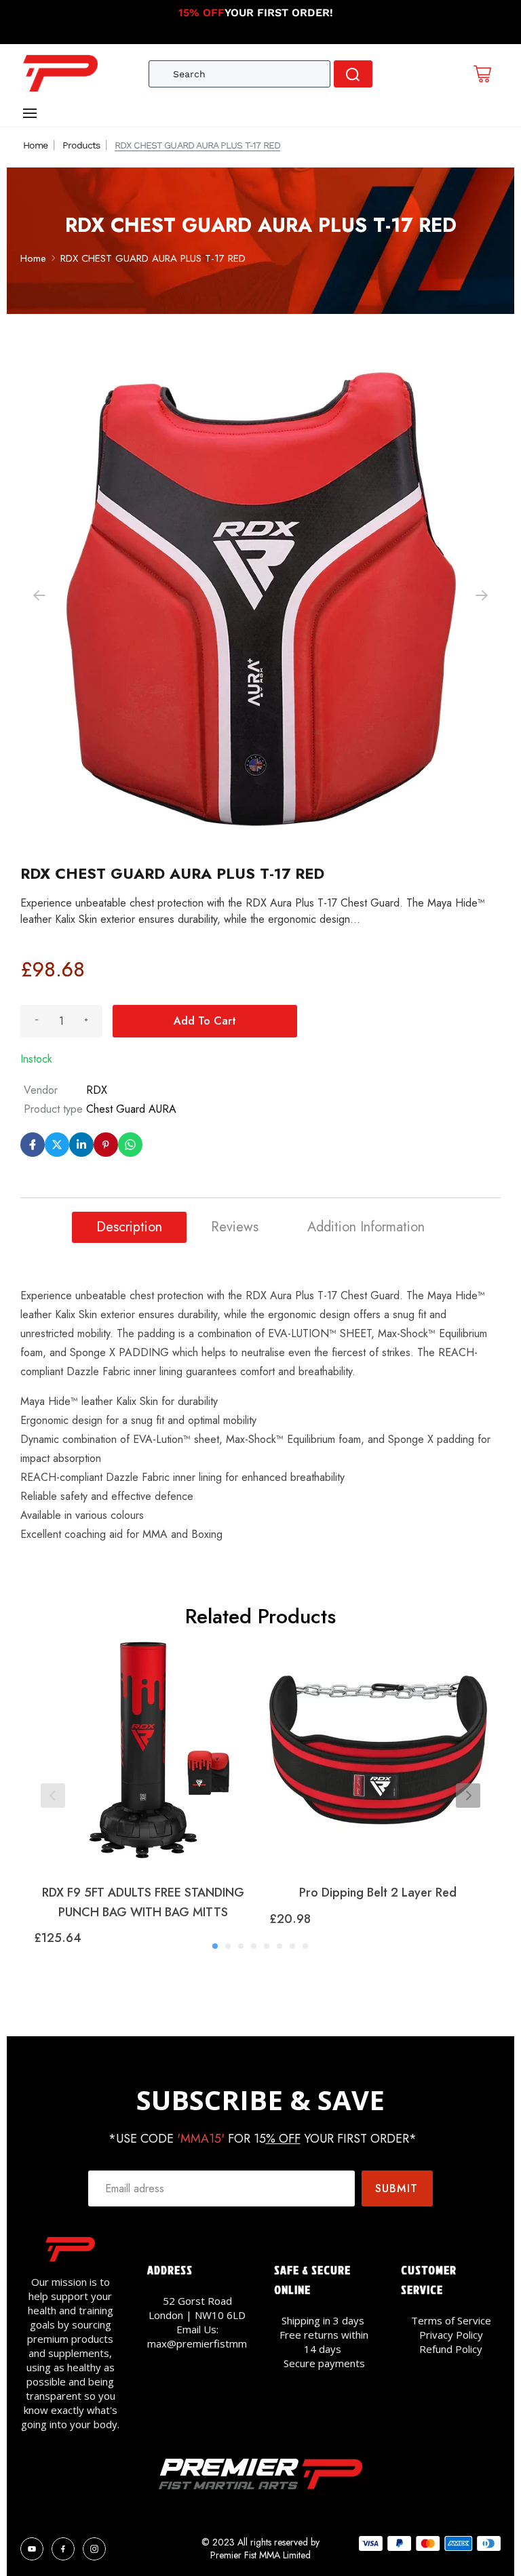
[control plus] (86, 1021)
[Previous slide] (53, 1796)
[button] (482, 595)
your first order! (256, 13)
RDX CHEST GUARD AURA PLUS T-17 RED (153, 258)
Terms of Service (451, 2320)
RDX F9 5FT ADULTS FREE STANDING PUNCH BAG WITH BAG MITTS (143, 1902)
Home (35, 145)
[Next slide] (468, 1796)
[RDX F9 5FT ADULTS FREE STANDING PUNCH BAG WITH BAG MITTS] (143, 1757)
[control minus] (37, 1021)
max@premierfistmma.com (211, 2343)
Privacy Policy (451, 2335)
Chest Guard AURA (131, 1109)
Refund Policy (451, 2349)
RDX (97, 1090)
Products (81, 145)
